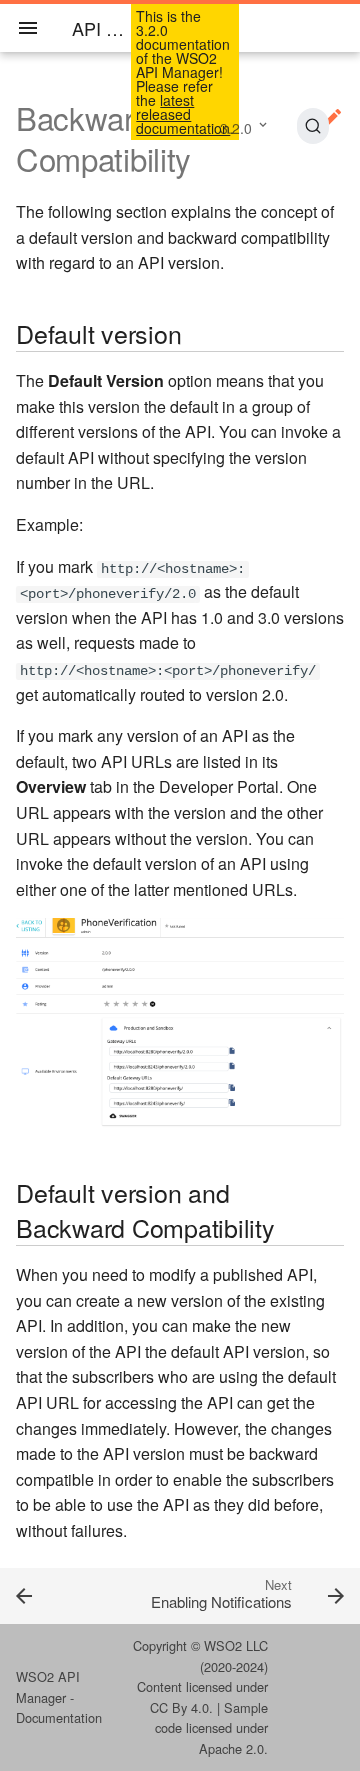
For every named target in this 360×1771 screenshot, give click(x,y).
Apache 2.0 (231, 1748)
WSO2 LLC (236, 1645)
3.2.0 (236, 128)
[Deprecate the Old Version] (45, 1595)
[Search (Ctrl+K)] (313, 126)
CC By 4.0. (181, 1707)
